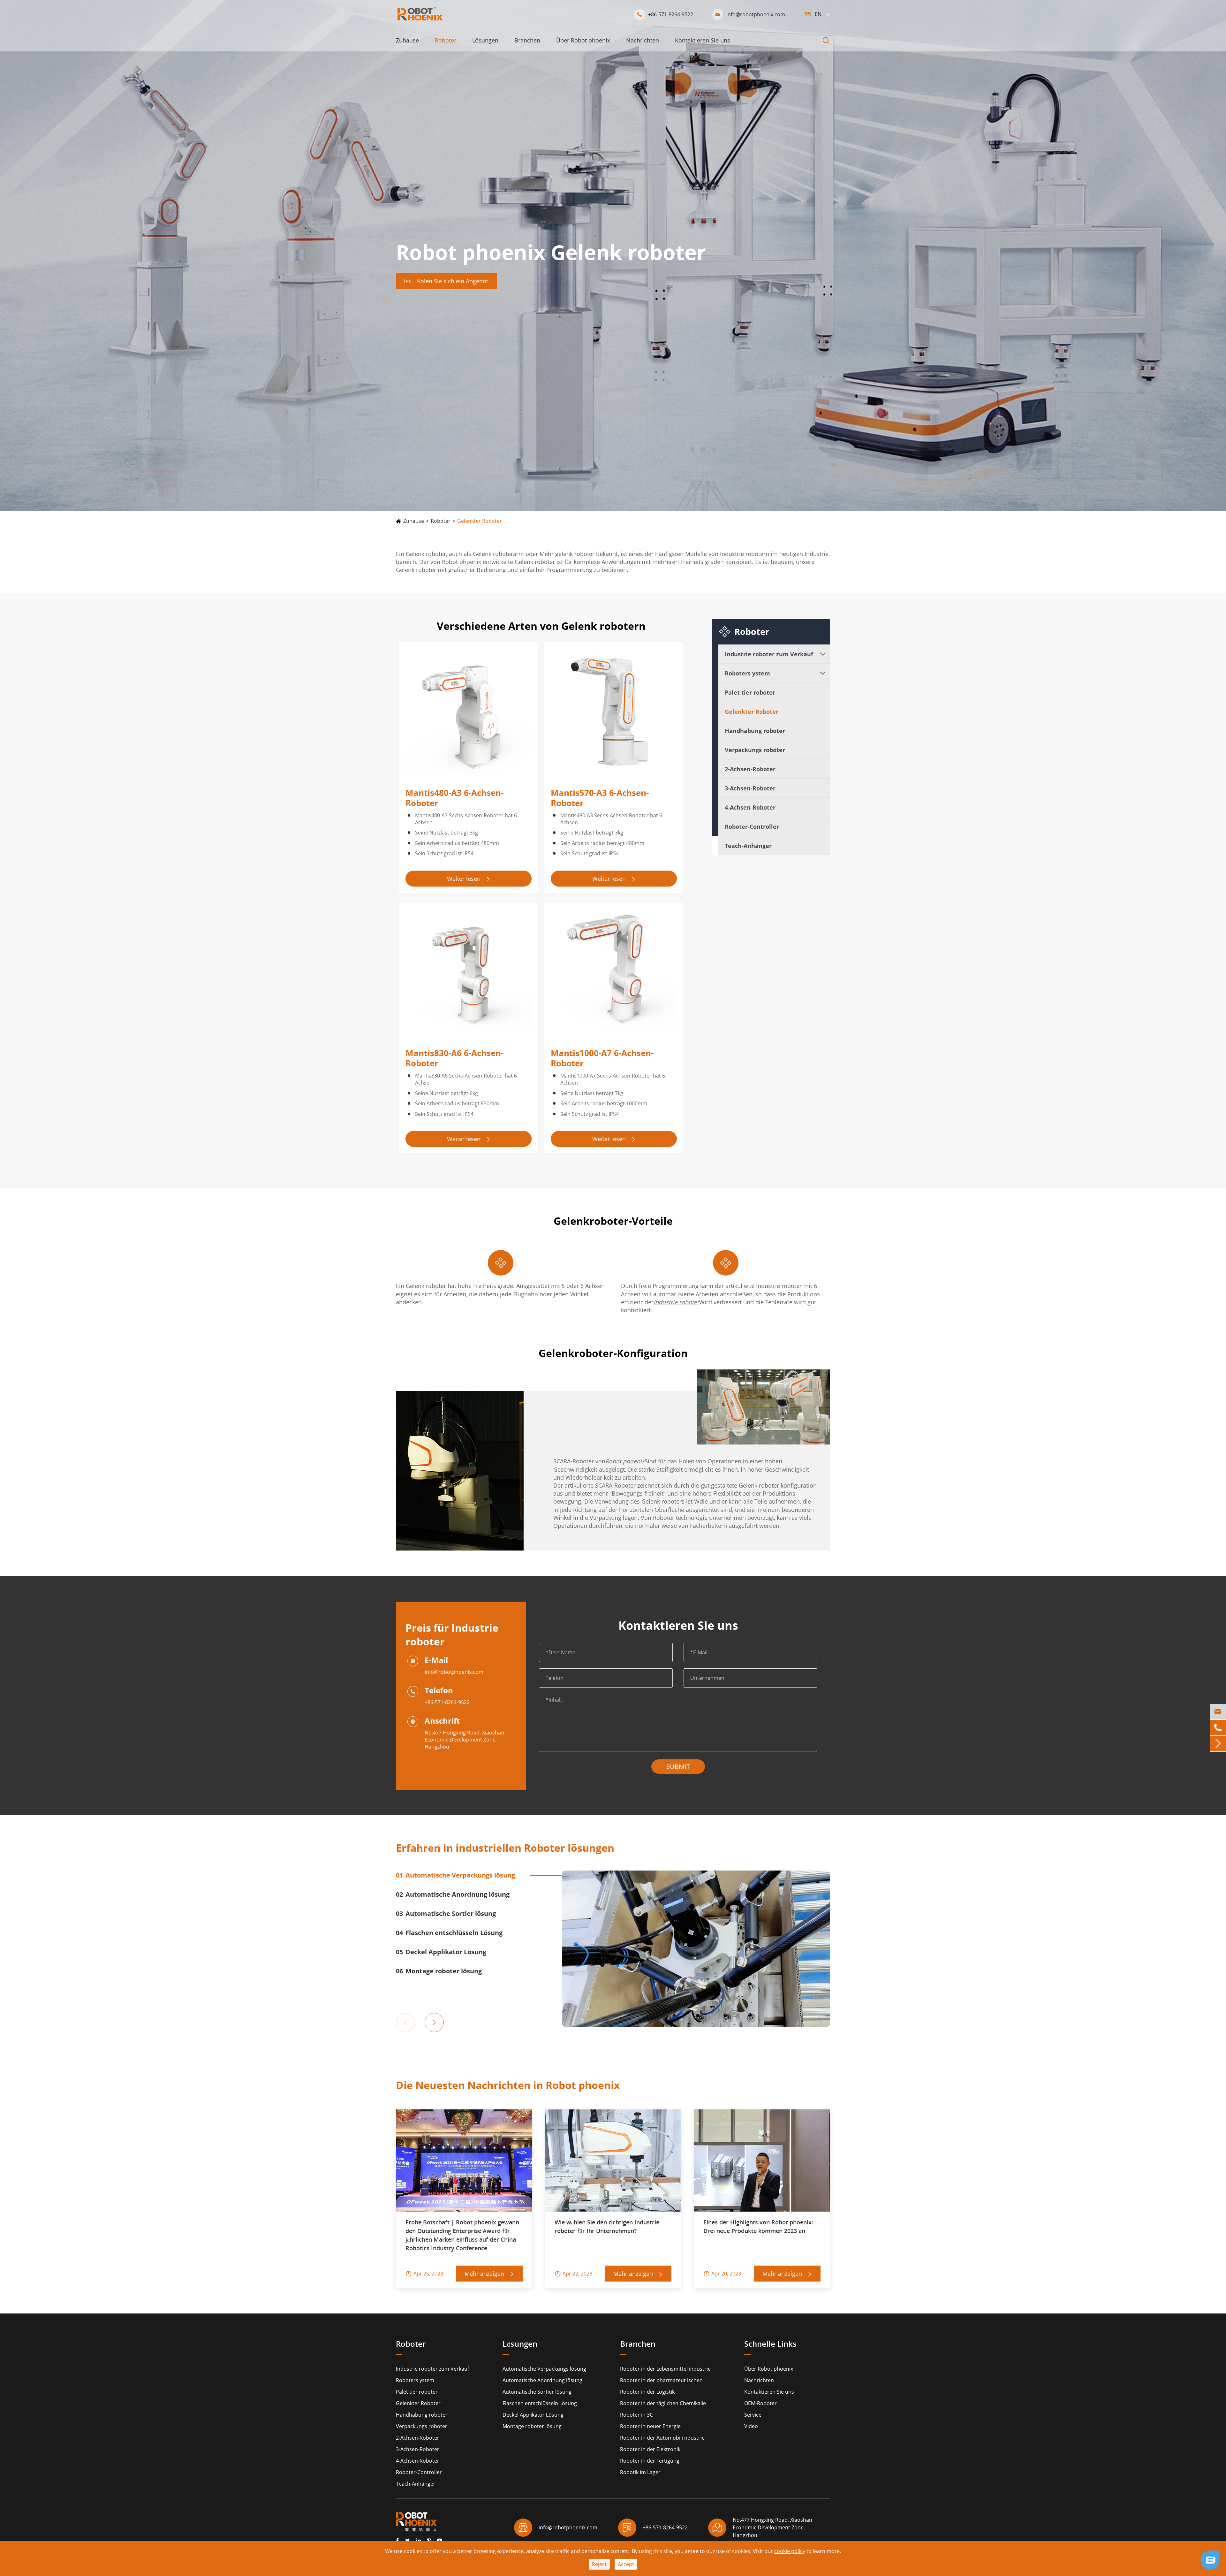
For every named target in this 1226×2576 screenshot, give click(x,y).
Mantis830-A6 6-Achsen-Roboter (454, 1058)
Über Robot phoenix (583, 40)
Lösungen (485, 40)
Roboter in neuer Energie (650, 2426)
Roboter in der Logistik (647, 2392)
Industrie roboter (676, 1302)
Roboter (446, 40)
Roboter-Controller (752, 827)
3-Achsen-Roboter (750, 788)
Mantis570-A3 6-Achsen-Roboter (600, 798)
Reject (599, 2564)
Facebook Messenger (1177, 2562)
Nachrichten (643, 40)
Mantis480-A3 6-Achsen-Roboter (454, 798)
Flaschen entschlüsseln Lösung (540, 2403)
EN (818, 14)
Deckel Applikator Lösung (533, 2415)
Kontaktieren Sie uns (703, 40)
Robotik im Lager (640, 2472)
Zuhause (407, 40)
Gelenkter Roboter (480, 521)
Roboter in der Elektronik (650, 2449)
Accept (626, 2564)
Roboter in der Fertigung (650, 2461)
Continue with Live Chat (1177, 2540)
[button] (400, 2020)
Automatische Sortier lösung (537, 2392)
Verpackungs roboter (755, 750)
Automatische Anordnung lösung (542, 2380)
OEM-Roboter (761, 2403)
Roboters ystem (747, 673)
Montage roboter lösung (532, 2426)
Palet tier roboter (750, 692)
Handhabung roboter (755, 731)
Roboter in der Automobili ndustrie (662, 2438)
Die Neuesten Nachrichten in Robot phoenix (508, 2085)
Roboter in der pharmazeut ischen (661, 2380)
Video (751, 2426)
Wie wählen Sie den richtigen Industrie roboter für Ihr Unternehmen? (607, 2226)
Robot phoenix (625, 1461)
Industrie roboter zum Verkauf (769, 654)
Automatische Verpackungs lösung (544, 2369)
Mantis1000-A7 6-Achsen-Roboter (602, 1058)
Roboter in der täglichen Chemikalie (663, 2403)
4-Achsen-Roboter (750, 807)
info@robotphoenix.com (750, 14)
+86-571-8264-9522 (665, 14)
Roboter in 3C (636, 2415)
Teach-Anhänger (748, 846)
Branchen (527, 40)
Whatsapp (1177, 2551)
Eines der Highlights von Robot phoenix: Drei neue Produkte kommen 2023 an (758, 2226)
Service (753, 2415)
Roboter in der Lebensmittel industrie (665, 2369)
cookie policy (790, 2551)
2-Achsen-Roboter (750, 769)
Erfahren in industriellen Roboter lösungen (505, 1848)
